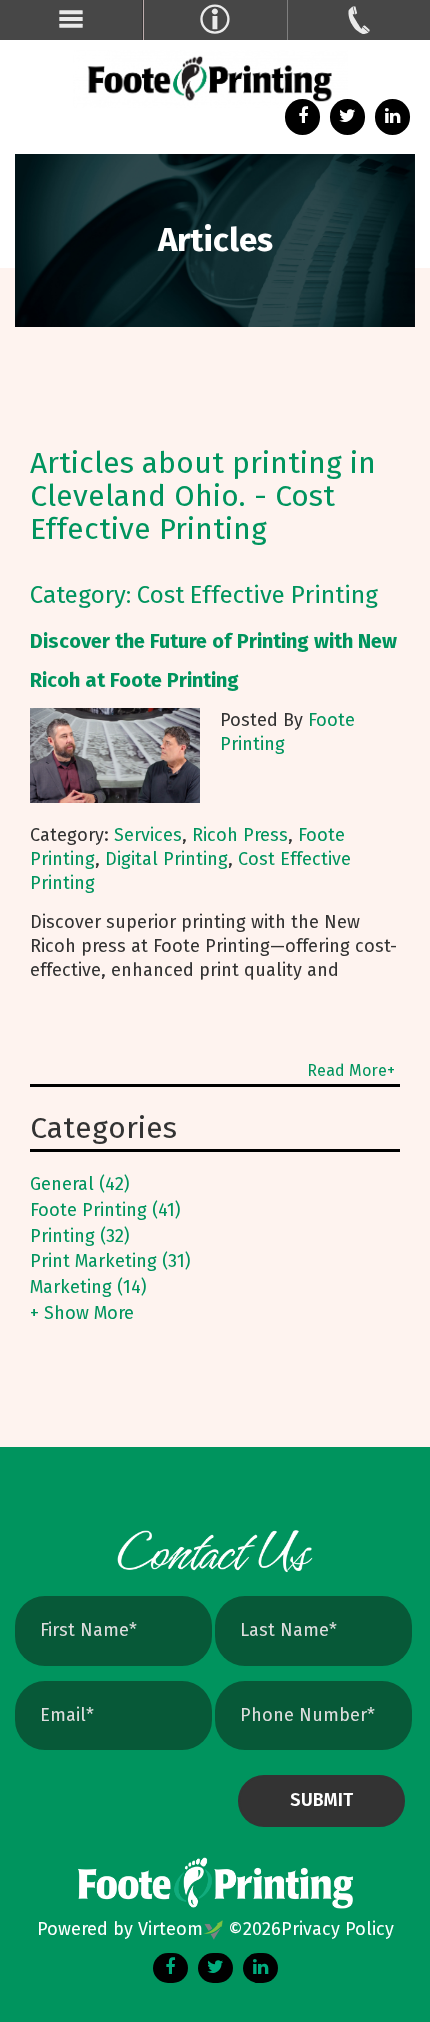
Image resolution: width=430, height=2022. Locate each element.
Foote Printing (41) (105, 1210)
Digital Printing (166, 859)
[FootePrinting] (215, 80)
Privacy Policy (337, 1929)
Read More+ (351, 1070)
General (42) (80, 1184)
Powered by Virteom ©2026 (159, 1929)
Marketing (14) (88, 1287)
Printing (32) (80, 1236)
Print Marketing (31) (110, 1261)
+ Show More (82, 1313)
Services (148, 835)
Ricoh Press (240, 835)
